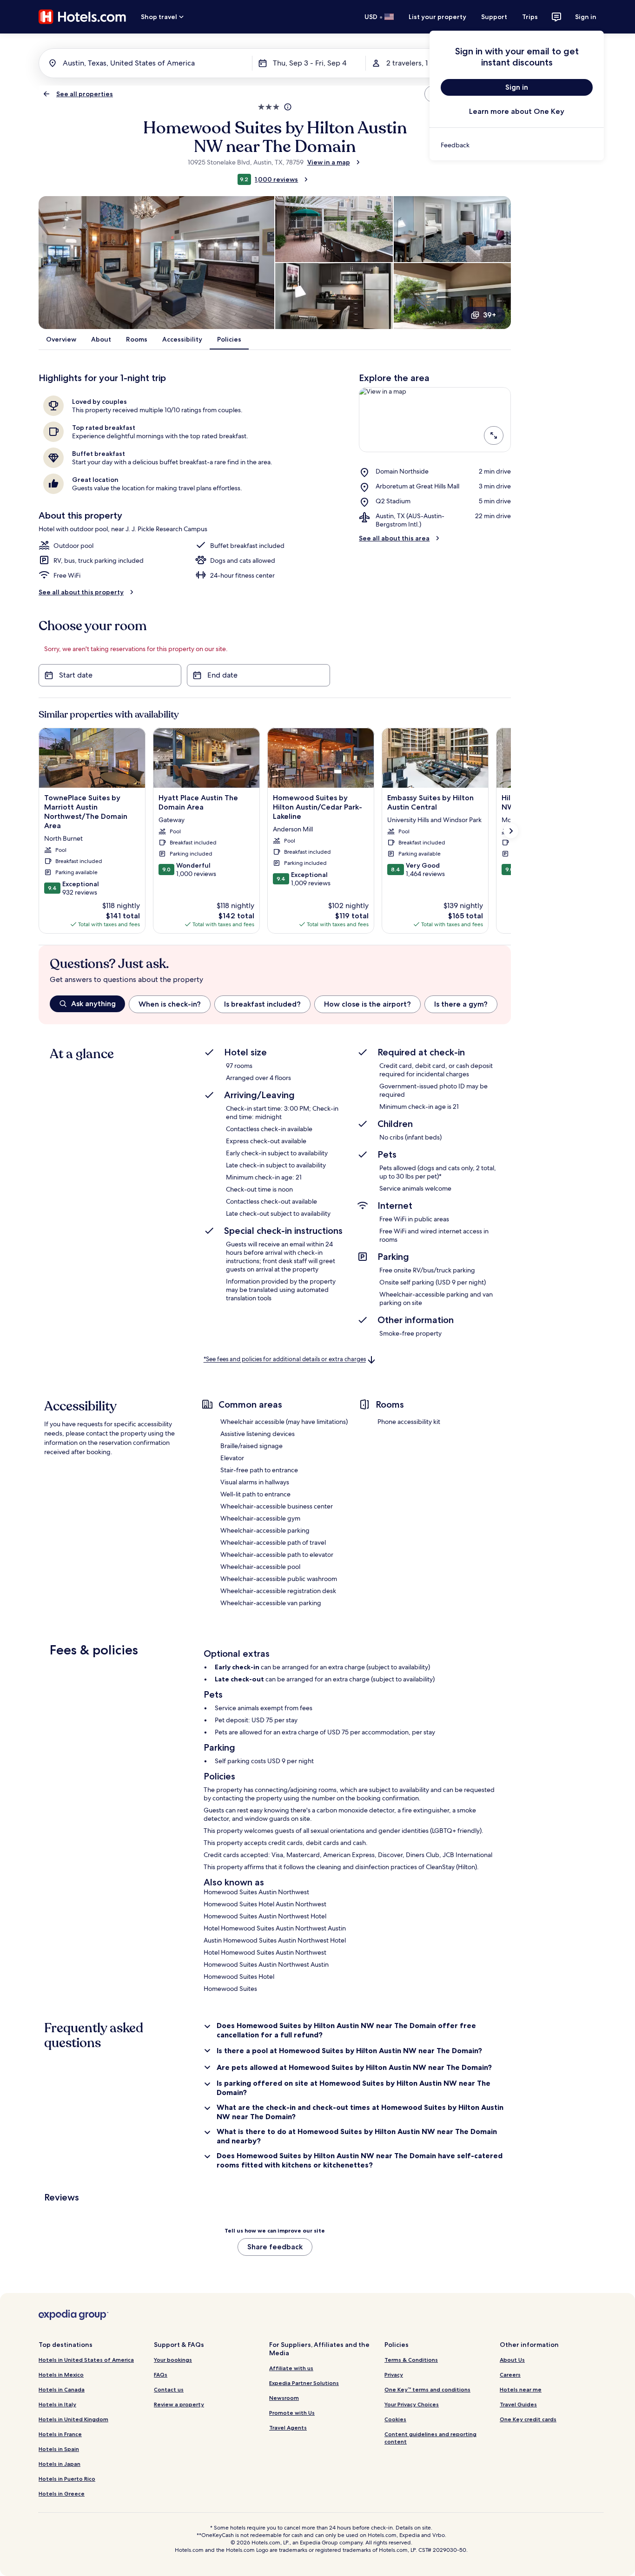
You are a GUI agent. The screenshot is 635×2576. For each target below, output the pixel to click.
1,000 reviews (276, 179)
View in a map (329, 162)
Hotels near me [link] (521, 2389)
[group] (280, 1004)
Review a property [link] (179, 2404)
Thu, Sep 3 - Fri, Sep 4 (310, 63)
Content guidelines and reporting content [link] (430, 2438)
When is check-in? (170, 1004)
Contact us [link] (169, 2389)
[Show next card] (511, 831)
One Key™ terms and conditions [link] (427, 2389)
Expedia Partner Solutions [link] (304, 2383)
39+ (489, 315)
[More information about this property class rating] (287, 107)
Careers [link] (510, 2375)
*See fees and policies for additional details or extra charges (285, 1360)
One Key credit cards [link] (528, 2419)
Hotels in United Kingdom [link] (73, 2419)
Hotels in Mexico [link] (61, 2375)
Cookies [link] (395, 2419)
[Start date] (110, 675)
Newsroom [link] (284, 2398)
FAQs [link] (161, 2375)
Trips (530, 17)
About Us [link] (512, 2360)
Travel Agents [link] (288, 2428)
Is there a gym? (461, 1004)
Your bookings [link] (173, 2360)
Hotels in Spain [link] (59, 2449)
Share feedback (275, 2247)
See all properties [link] (85, 94)
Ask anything (93, 1004)
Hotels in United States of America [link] (86, 2360)
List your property (437, 17)
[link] (517, 145)
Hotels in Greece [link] (62, 2494)
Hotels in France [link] (60, 2434)
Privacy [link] (394, 2375)
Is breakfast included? (262, 1004)
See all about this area (394, 538)
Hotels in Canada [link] (62, 2389)
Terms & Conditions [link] (411, 2360)
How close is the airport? (367, 1004)
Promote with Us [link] (292, 2413)
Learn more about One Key (517, 111)
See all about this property (81, 592)
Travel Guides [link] (518, 2404)
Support (494, 17)
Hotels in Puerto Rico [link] (67, 2479)
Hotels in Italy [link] (57, 2404)
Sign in (586, 17)
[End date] (258, 675)
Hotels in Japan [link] (60, 2464)
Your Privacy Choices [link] (412, 2404)
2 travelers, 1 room (417, 63)
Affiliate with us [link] (291, 2368)
